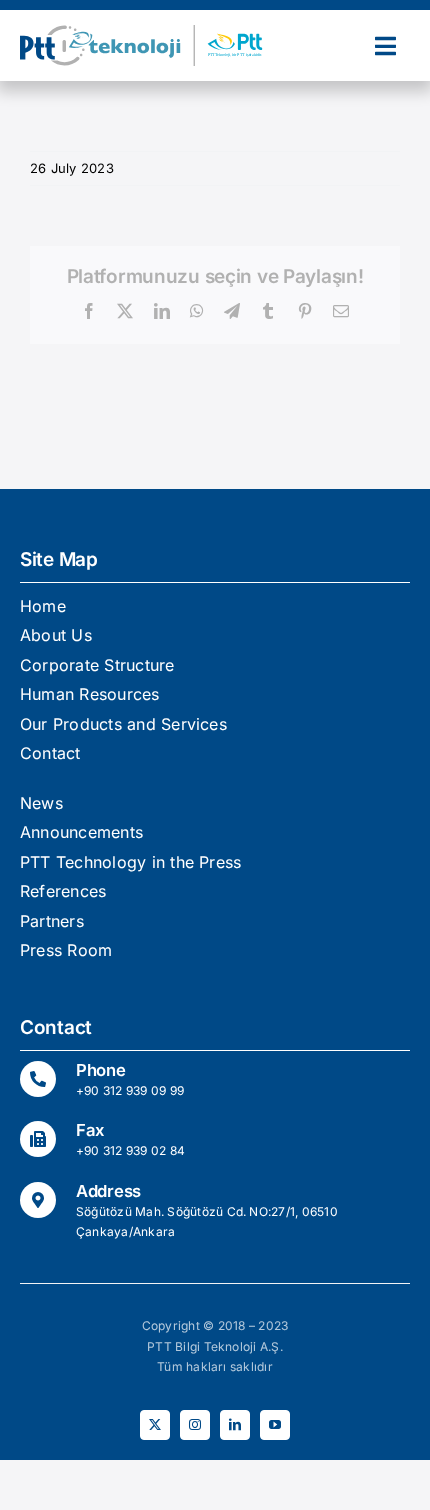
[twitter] (155, 1425)
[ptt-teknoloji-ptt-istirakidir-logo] (147, 33)
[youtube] (275, 1425)
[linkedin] (235, 1425)
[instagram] (195, 1425)
